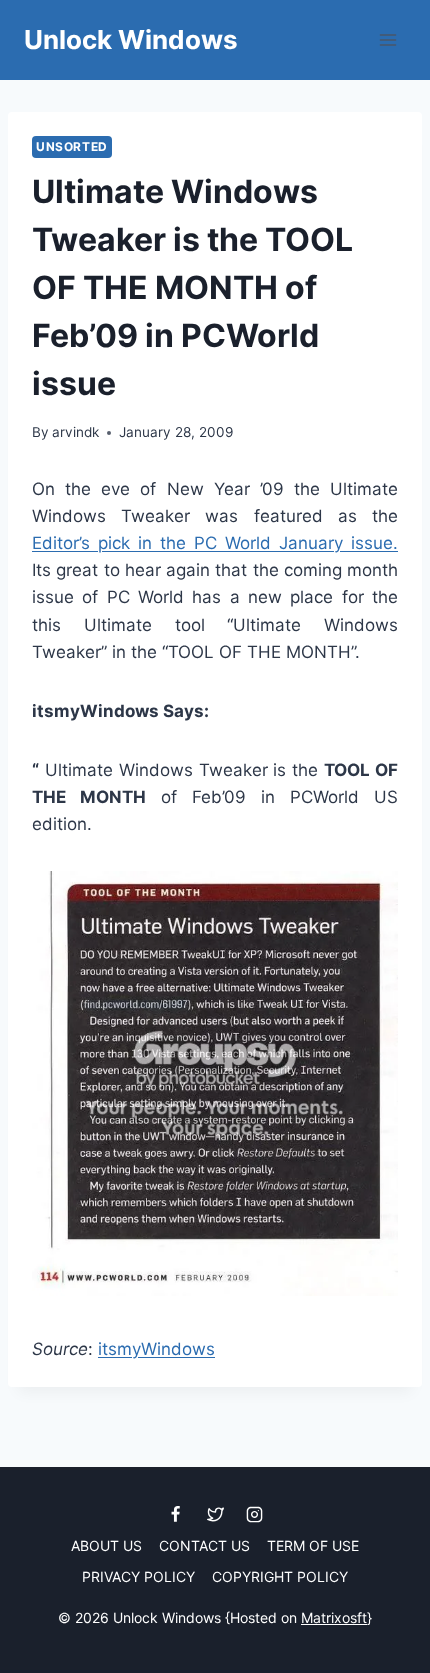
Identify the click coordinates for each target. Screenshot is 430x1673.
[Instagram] (254, 1514)
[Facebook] (176, 1514)
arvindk (75, 432)
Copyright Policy (280, 1576)
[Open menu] (387, 39)
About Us (106, 1545)
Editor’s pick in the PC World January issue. (215, 543)
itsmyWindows (156, 1349)
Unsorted (72, 146)
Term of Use (313, 1545)
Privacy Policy (138, 1576)
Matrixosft (334, 1617)
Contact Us (204, 1545)
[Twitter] (215, 1514)
